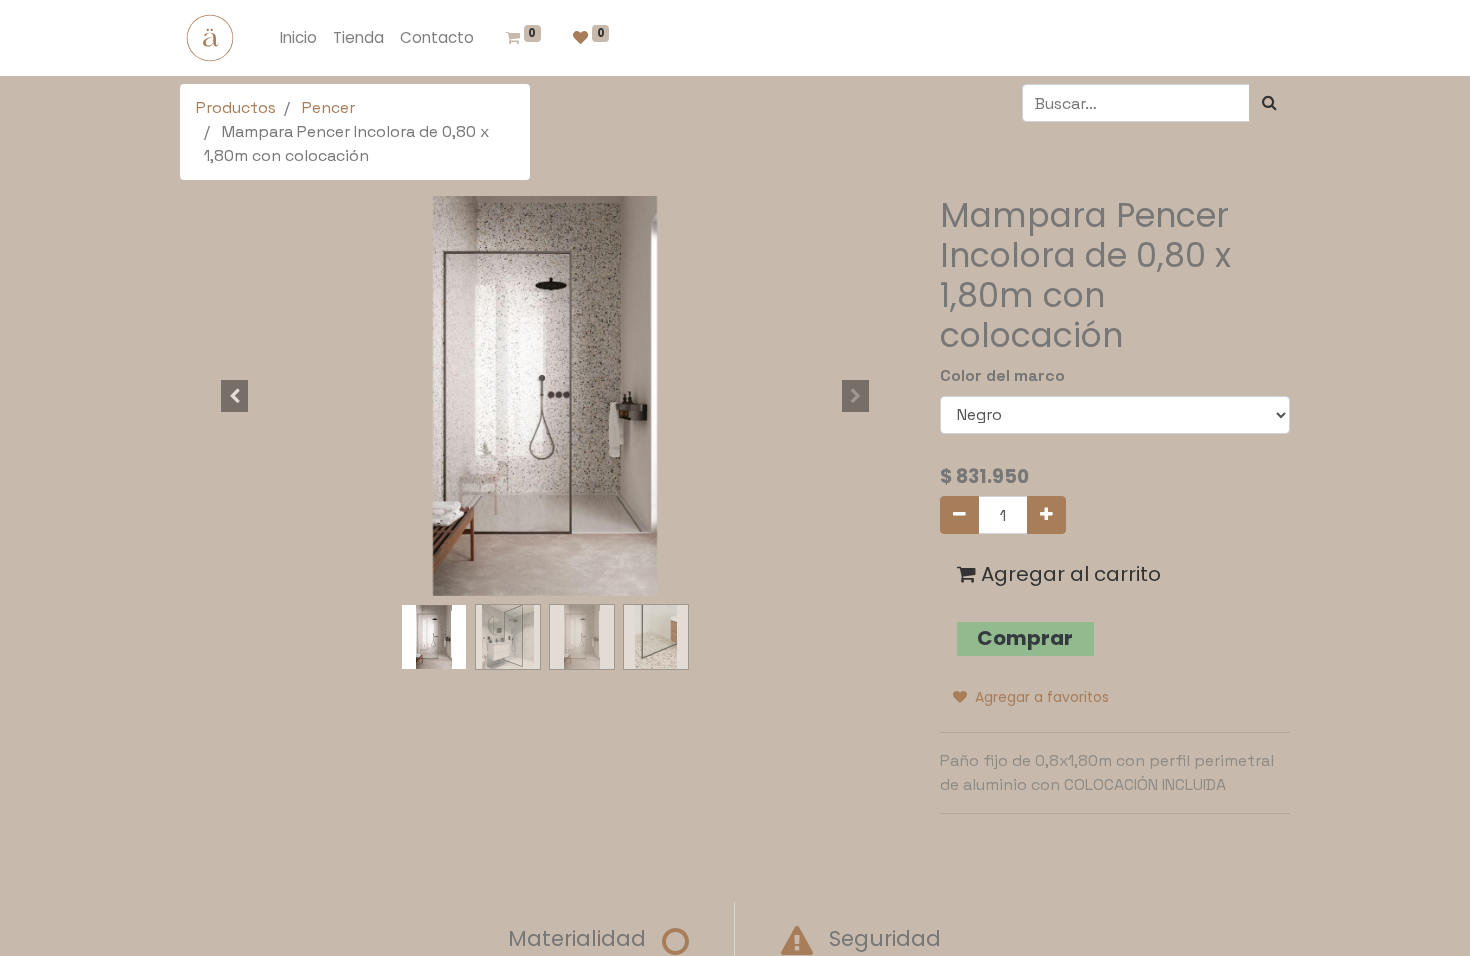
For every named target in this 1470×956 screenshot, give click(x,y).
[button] (235, 396)
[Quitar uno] (959, 515)
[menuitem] (298, 38)
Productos (236, 107)
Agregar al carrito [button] (1068, 574)
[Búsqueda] (1269, 103)
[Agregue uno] (1046, 515)
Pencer (328, 107)
